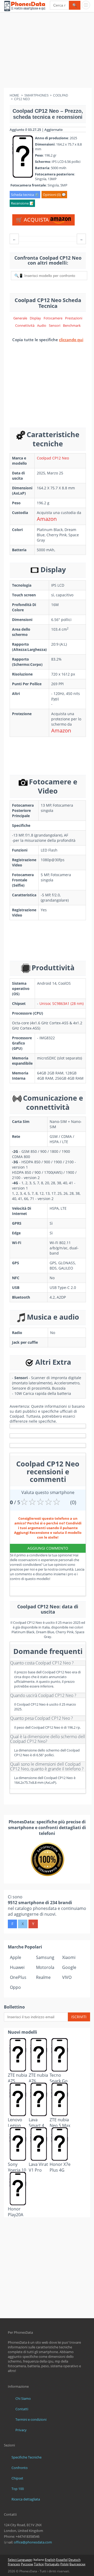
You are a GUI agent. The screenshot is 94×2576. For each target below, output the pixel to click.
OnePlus (18, 1977)
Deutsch (74, 2560)
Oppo (15, 1987)
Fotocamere (53, 318)
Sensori (55, 325)
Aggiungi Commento (48, 1548)
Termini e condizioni (31, 2419)
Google (69, 1967)
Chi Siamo (23, 2398)
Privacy (21, 2430)
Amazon (47, 519)
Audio (42, 325)
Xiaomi (69, 1957)
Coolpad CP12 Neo (53, 458)
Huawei (17, 1967)
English (50, 2560)
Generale (20, 318)
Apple (16, 1957)
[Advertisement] (47, 51)
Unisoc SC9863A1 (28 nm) (61, 1003)
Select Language (20, 2560)
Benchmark (72, 325)
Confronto (20, 2468)
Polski (64, 2564)
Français (14, 2564)
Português (52, 2564)
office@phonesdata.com (33, 2542)
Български (77, 2564)
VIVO (67, 1977)
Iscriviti (79, 2017)
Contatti (22, 2409)
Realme (43, 1977)
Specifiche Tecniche (27, 2457)
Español (62, 2560)
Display (35, 318)
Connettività (25, 325)
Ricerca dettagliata (26, 2499)
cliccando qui (71, 340)
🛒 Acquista (33, 220)
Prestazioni (74, 318)
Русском (27, 2564)
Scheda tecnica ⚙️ (25, 195)
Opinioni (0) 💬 (54, 195)
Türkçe (39, 2564)
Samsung (45, 1957)
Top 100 (18, 2489)
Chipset (17, 2478)
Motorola (45, 1967)
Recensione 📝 (22, 203)
